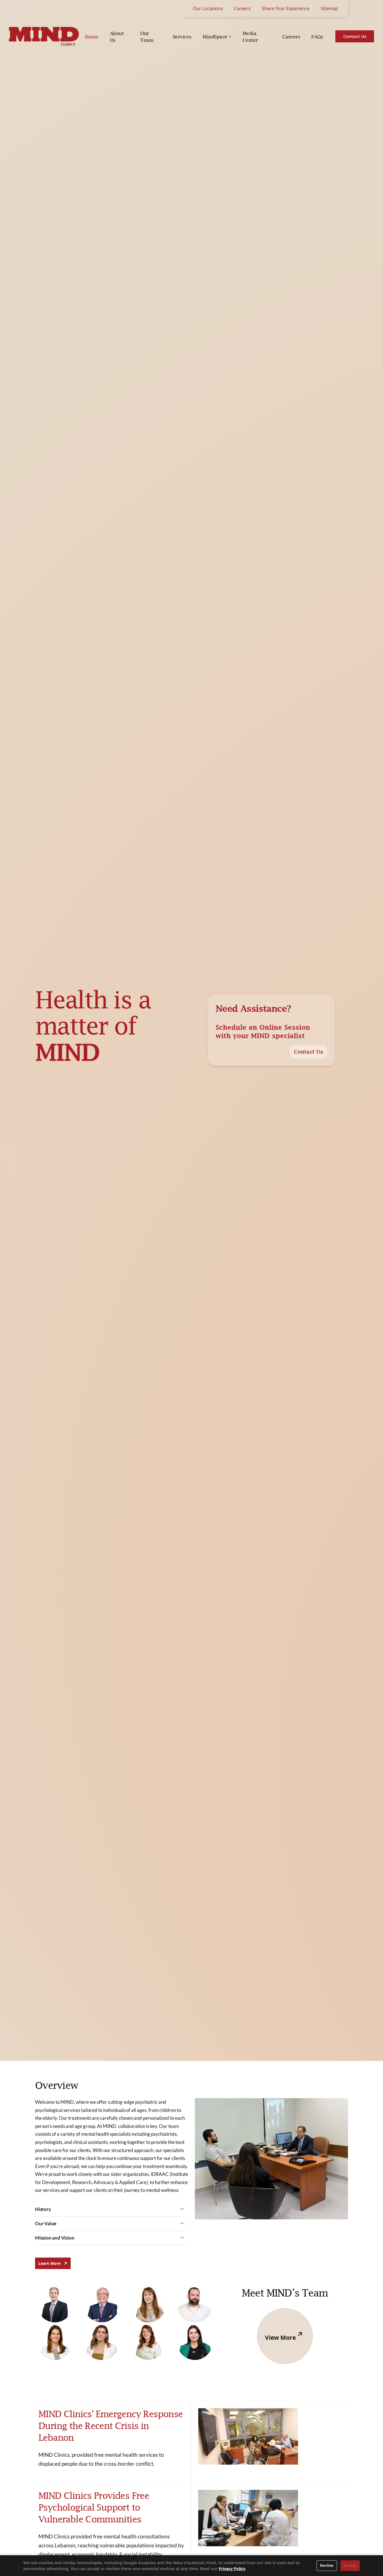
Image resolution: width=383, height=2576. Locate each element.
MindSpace (215, 37)
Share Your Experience (286, 8)
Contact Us (308, 1052)
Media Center (250, 37)
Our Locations (208, 8)
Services (182, 37)
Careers (242, 8)
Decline (327, 2565)
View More (281, 2338)
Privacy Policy (232, 2569)
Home (92, 37)
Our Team (147, 37)
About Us (117, 37)
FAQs (317, 37)
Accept (350, 2565)
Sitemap (329, 8)
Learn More (50, 2263)
